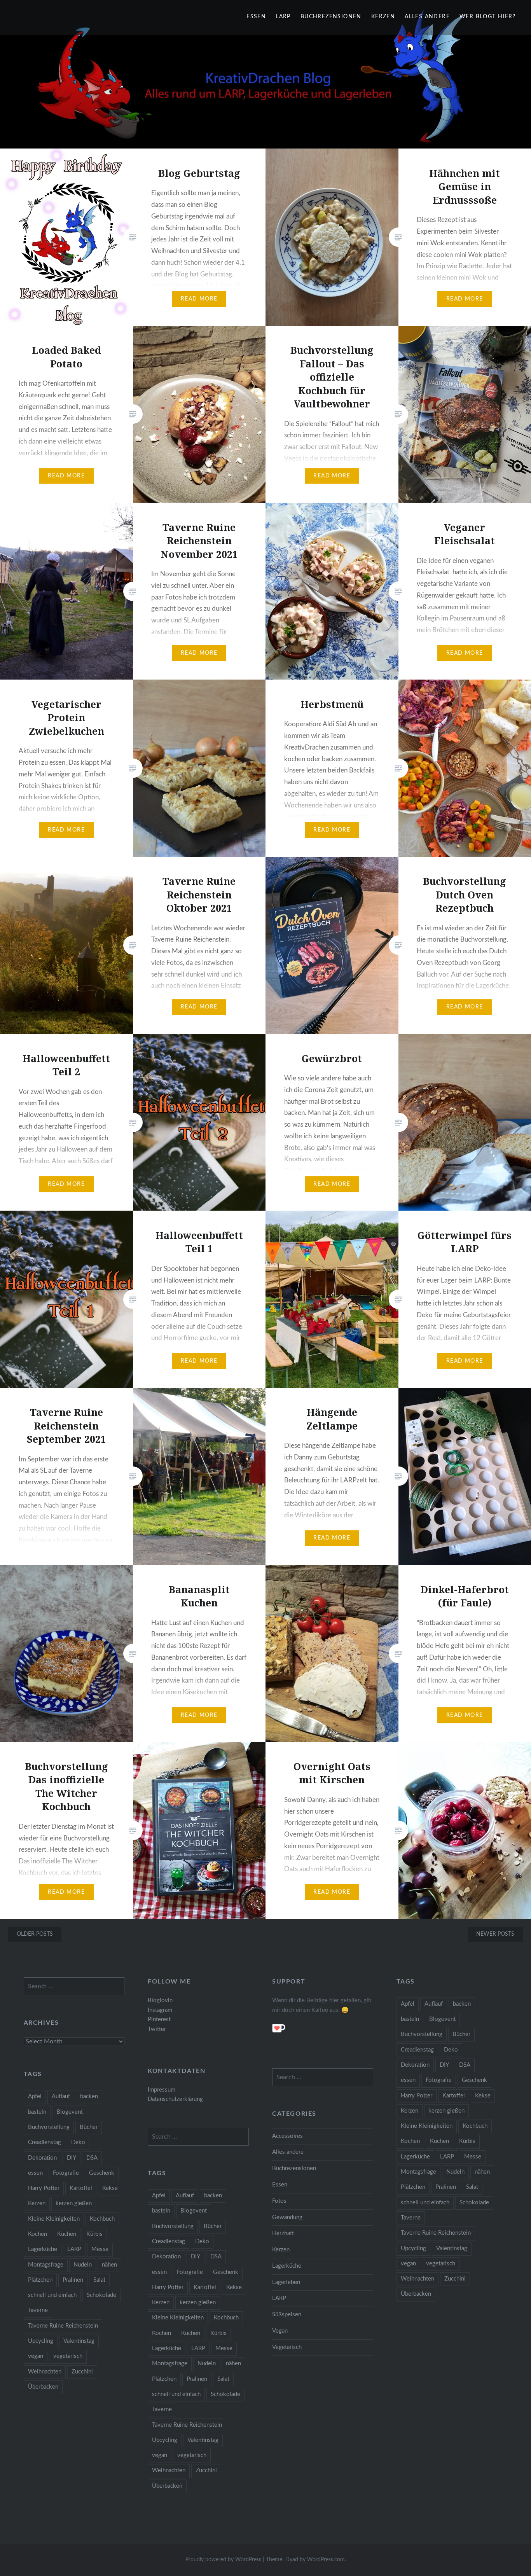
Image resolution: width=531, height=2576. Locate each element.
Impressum (162, 2090)
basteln (410, 2019)
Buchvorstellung (422, 2034)
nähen (482, 2172)
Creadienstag (417, 2050)
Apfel (408, 2004)
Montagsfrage (418, 2172)
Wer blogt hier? (487, 17)
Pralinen (446, 2187)
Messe (473, 2157)
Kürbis (467, 2141)
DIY (444, 2065)
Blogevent (442, 2019)
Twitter (157, 2029)
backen (462, 2004)
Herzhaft (283, 2233)
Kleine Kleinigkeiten (427, 2126)
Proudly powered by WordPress (223, 2560)
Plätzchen (413, 2187)
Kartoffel (454, 2096)
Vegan (280, 2331)
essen (408, 2080)
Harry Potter (417, 2096)
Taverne (411, 2218)
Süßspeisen (287, 2315)
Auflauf (434, 2004)
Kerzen (383, 17)
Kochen (410, 2141)
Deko (451, 2050)
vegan (408, 2264)
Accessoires (287, 2136)
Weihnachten (417, 2279)
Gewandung (287, 2217)
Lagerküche (415, 2157)
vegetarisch (441, 2264)
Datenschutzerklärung (175, 2099)
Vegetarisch (287, 2347)
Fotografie (439, 2080)
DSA (465, 2065)
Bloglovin (160, 2000)
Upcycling (413, 2248)
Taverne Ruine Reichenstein (436, 2233)
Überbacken (416, 2294)
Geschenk (474, 2080)
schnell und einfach (425, 2203)
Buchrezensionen (331, 17)
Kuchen (439, 2141)
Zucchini (455, 2279)
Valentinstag (452, 2248)
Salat (472, 2187)
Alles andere (427, 17)
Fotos (279, 2201)
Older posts (35, 1934)
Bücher (461, 2034)
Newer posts (495, 1934)
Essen (256, 17)
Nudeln (455, 2172)
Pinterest (159, 2019)
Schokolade (474, 2203)
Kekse (483, 2096)
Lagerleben (286, 2282)
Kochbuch (475, 2126)
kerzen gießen (446, 2111)
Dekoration (415, 2065)
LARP (283, 17)
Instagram (160, 2010)
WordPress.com (326, 2560)
